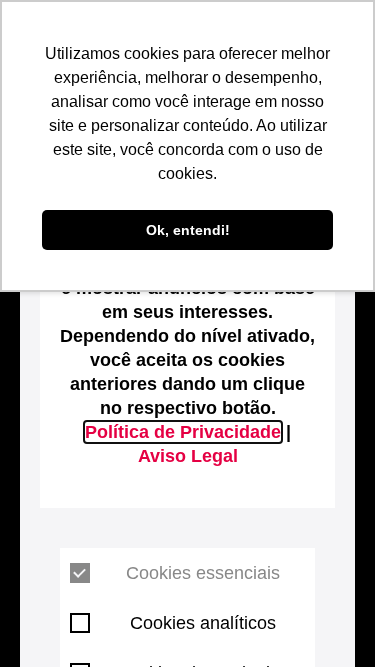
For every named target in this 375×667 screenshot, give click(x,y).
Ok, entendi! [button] (188, 230)
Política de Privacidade (183, 432)
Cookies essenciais (203, 573)
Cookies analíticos (203, 623)
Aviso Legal (188, 456)
